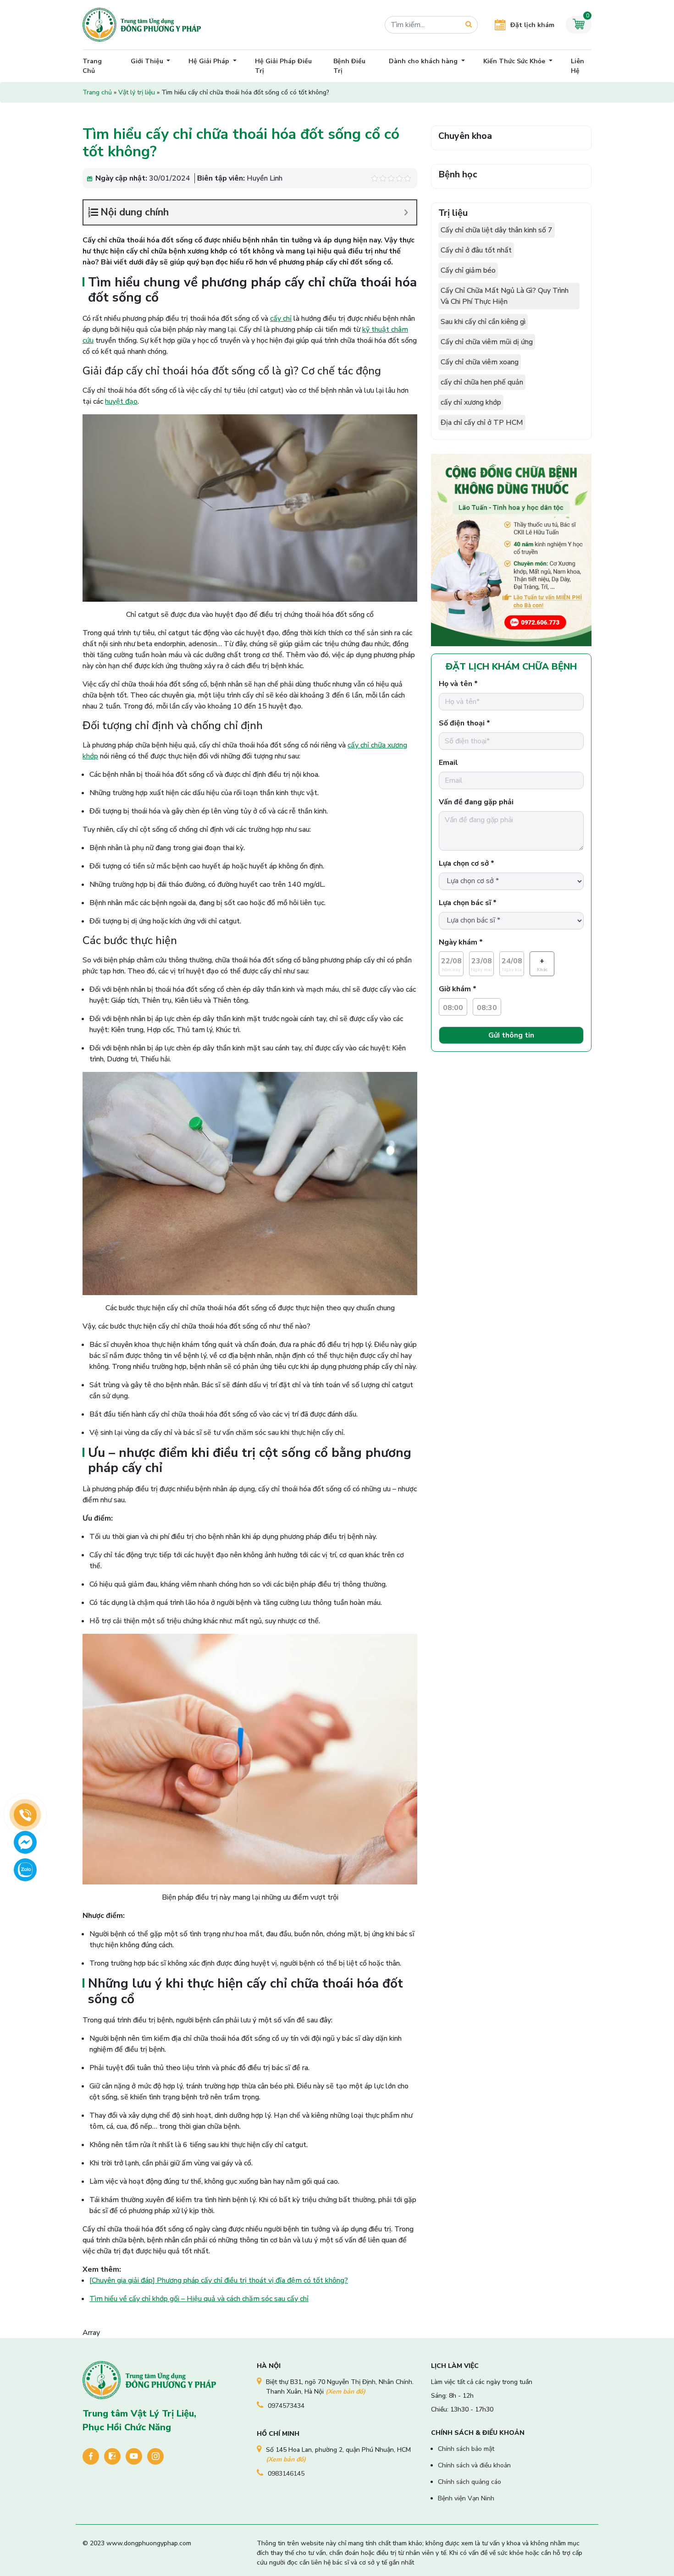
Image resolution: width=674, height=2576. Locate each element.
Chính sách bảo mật (466, 2449)
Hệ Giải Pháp (210, 61)
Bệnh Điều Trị (349, 66)
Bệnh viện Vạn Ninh (466, 2498)
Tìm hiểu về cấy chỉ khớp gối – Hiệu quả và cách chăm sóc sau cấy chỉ (199, 2299)
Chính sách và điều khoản (474, 2465)
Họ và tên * (458, 684)
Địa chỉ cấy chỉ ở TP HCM (482, 423)
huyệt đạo (121, 401)
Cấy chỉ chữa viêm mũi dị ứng (487, 342)
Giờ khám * (458, 989)
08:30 (487, 1008)
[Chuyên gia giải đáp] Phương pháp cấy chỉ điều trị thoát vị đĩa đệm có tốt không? (219, 2280)
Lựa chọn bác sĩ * (468, 903)
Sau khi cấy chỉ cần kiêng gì (483, 322)
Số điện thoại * (464, 723)
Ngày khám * (461, 942)
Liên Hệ (577, 66)
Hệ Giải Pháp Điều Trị (283, 66)
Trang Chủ (92, 66)
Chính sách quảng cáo (470, 2482)
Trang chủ (97, 92)
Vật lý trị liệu (137, 92)
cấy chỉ (281, 319)
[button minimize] (406, 212)
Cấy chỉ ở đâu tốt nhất (476, 250)
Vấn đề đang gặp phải (476, 802)
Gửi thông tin (511, 1035)
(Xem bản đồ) (345, 2392)
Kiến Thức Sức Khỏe (515, 61)
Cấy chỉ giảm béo (468, 270)
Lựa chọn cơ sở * (467, 863)
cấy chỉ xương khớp (471, 402)
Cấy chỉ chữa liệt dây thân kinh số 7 (497, 230)
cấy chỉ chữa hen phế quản (482, 382)
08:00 (453, 1008)
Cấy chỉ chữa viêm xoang (480, 362)
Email (448, 763)
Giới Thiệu (148, 61)
